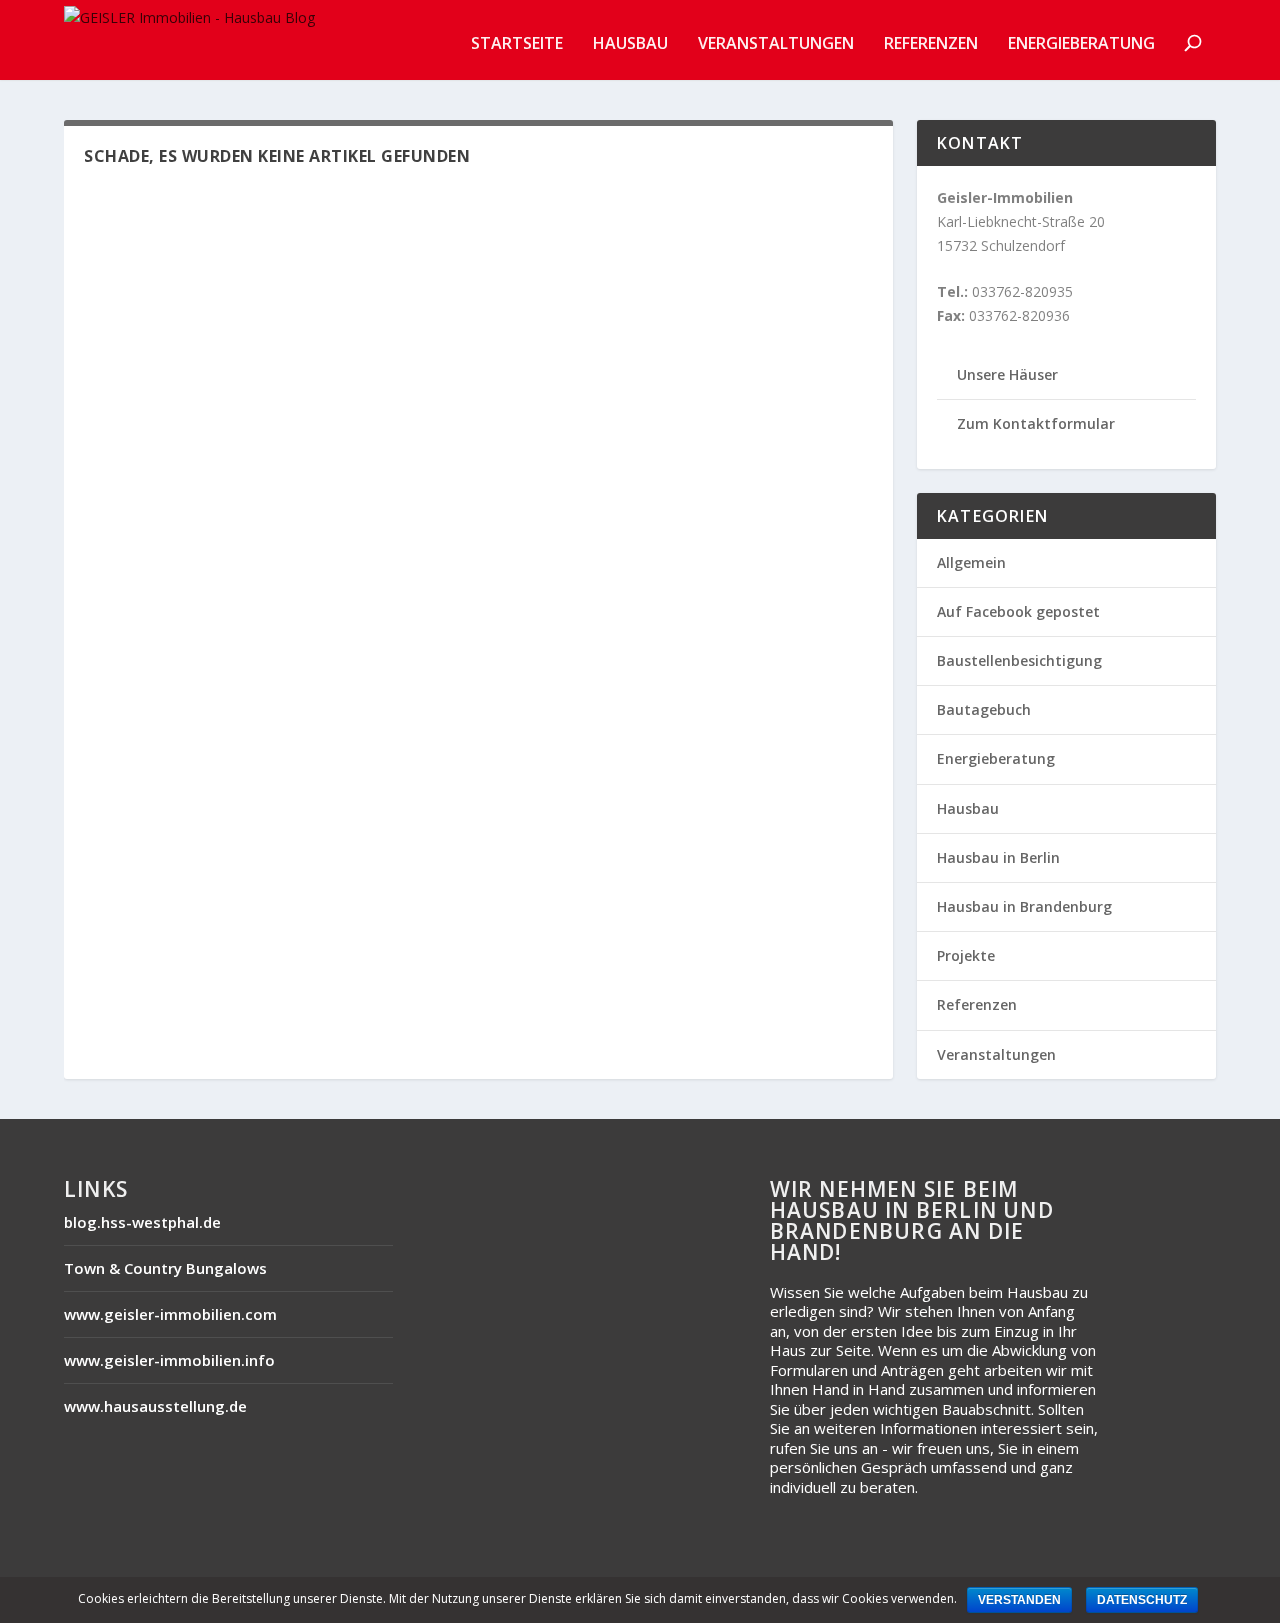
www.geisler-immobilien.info (169, 1360)
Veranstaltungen (776, 44)
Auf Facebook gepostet (1018, 611)
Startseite (517, 44)
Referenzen (931, 44)
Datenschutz (1142, 1600)
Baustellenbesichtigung (1019, 660)
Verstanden (1019, 1600)
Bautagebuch (984, 709)
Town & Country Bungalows (165, 1268)
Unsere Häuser (1007, 374)
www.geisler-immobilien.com (170, 1314)
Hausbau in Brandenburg (1024, 906)
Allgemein (971, 562)
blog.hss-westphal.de (142, 1222)
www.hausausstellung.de (155, 1406)
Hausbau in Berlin (998, 857)
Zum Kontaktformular (1036, 423)
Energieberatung (1081, 44)
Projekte (966, 955)
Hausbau (630, 44)
